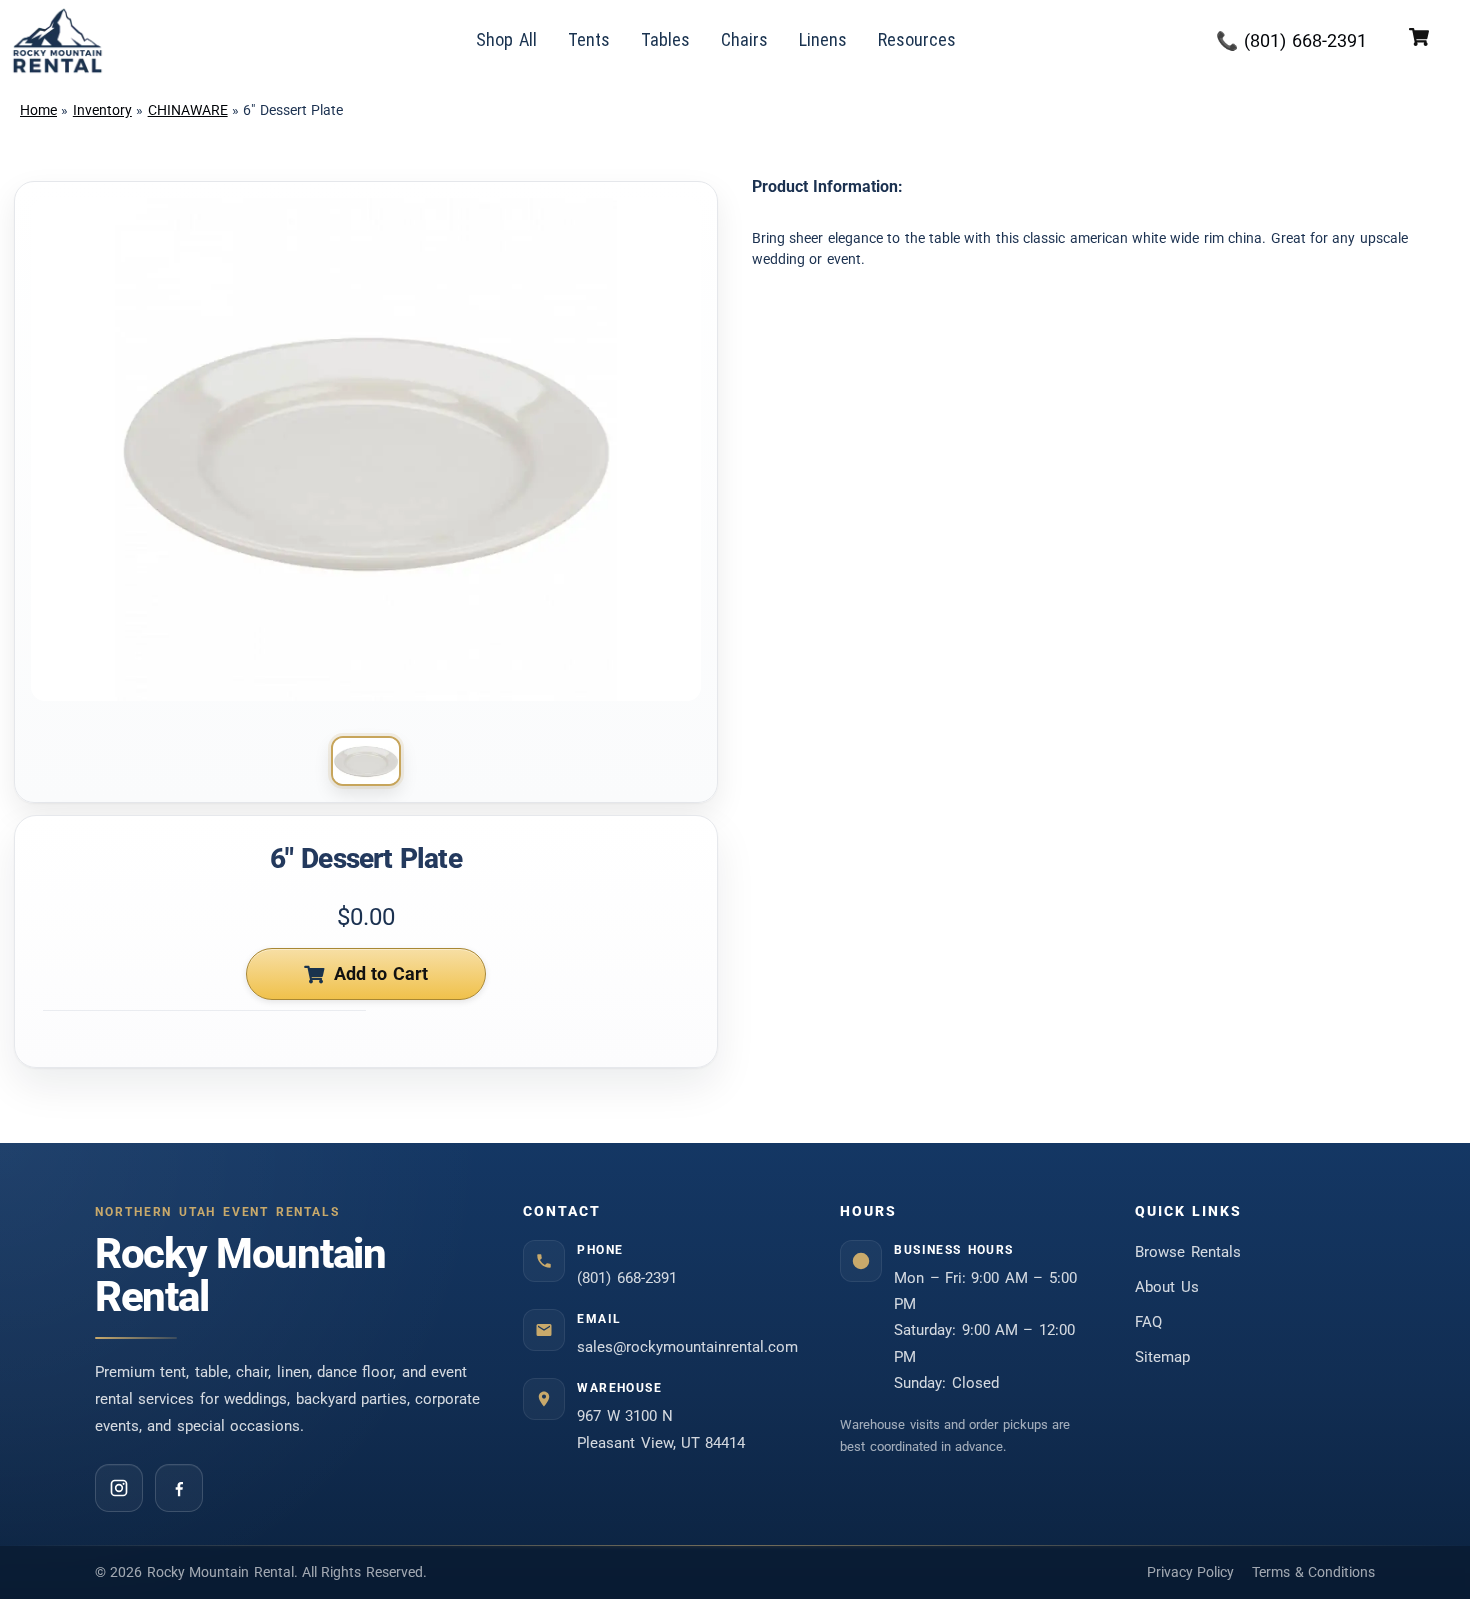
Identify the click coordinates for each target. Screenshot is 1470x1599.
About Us (1167, 1287)
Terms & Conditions (1313, 1572)
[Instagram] (119, 1488)
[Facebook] (179, 1488)
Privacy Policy (1190, 1572)
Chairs (744, 39)
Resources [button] (917, 39)
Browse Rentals (1188, 1252)
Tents (589, 39)
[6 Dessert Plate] (366, 761)
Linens (823, 39)
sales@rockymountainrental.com (687, 1347)
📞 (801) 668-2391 (1291, 40)
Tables (665, 39)
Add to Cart (381, 973)
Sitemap (1162, 1357)
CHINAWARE (188, 110)
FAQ (1148, 1322)
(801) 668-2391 (627, 1278)
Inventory (102, 110)
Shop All (506, 39)
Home (38, 110)
